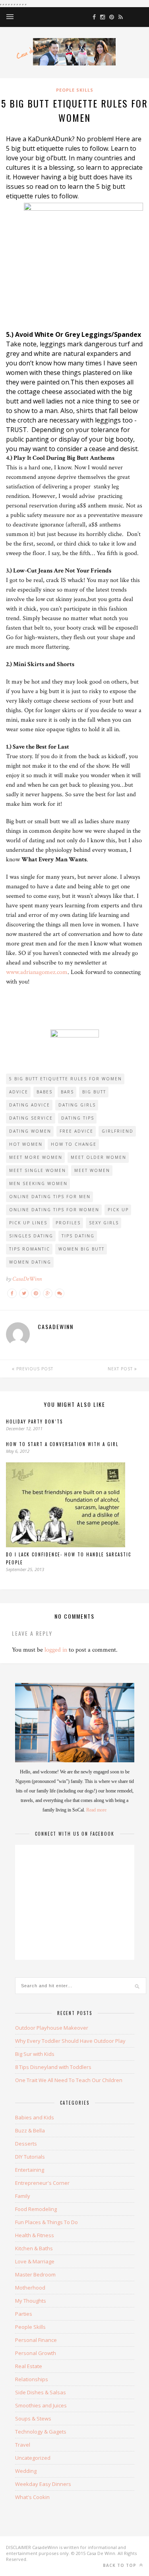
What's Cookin (32, 2497)
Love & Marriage (35, 2261)
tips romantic (30, 1249)
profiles (68, 1223)
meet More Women (36, 1157)
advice (19, 1092)
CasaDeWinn (27, 1279)
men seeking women (38, 1183)
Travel (23, 2445)
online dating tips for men (50, 1197)
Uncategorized (33, 2458)
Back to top (120, 2565)
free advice (76, 1131)
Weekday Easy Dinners (43, 2484)
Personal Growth (36, 2353)
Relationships (32, 2379)
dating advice (30, 1105)
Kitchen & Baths (34, 2248)
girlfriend (118, 1131)
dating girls (77, 1105)
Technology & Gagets (41, 2432)
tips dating (78, 1236)
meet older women (99, 1157)
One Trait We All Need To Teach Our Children (69, 2080)
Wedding (26, 2471)
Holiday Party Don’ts (34, 1422)
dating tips (78, 1118)
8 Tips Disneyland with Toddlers (53, 2067)
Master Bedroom (35, 2274)
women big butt (81, 1249)
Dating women (30, 1131)
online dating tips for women (54, 1210)
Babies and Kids (35, 2117)
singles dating (31, 1236)
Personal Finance (36, 2340)
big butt (94, 1092)
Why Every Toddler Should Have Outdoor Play (70, 2041)
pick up (118, 1210)
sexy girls (104, 1223)
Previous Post (34, 1369)
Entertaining (30, 2170)
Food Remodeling (36, 2209)
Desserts (26, 2144)
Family (23, 2196)
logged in (56, 1650)
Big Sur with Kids (35, 2054)
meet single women (38, 1170)
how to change (74, 1144)
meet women (92, 1170)
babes (45, 1092)
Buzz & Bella (30, 2130)
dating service (31, 1118)
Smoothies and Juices (41, 2405)
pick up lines (28, 1223)
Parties (24, 2314)
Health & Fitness (35, 2235)
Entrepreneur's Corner (42, 2183)
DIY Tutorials (30, 2157)
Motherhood (30, 2288)
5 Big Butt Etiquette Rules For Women (66, 1079)
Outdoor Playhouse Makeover (52, 2028)
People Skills (75, 90)
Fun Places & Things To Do (46, 2222)
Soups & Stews (33, 2418)
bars (67, 1092)
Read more (96, 1810)
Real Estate (29, 2366)
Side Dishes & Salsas (41, 2392)
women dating (30, 1262)
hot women (26, 1144)
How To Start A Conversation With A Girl (62, 1444)
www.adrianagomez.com (37, 972)
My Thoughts (31, 2301)
